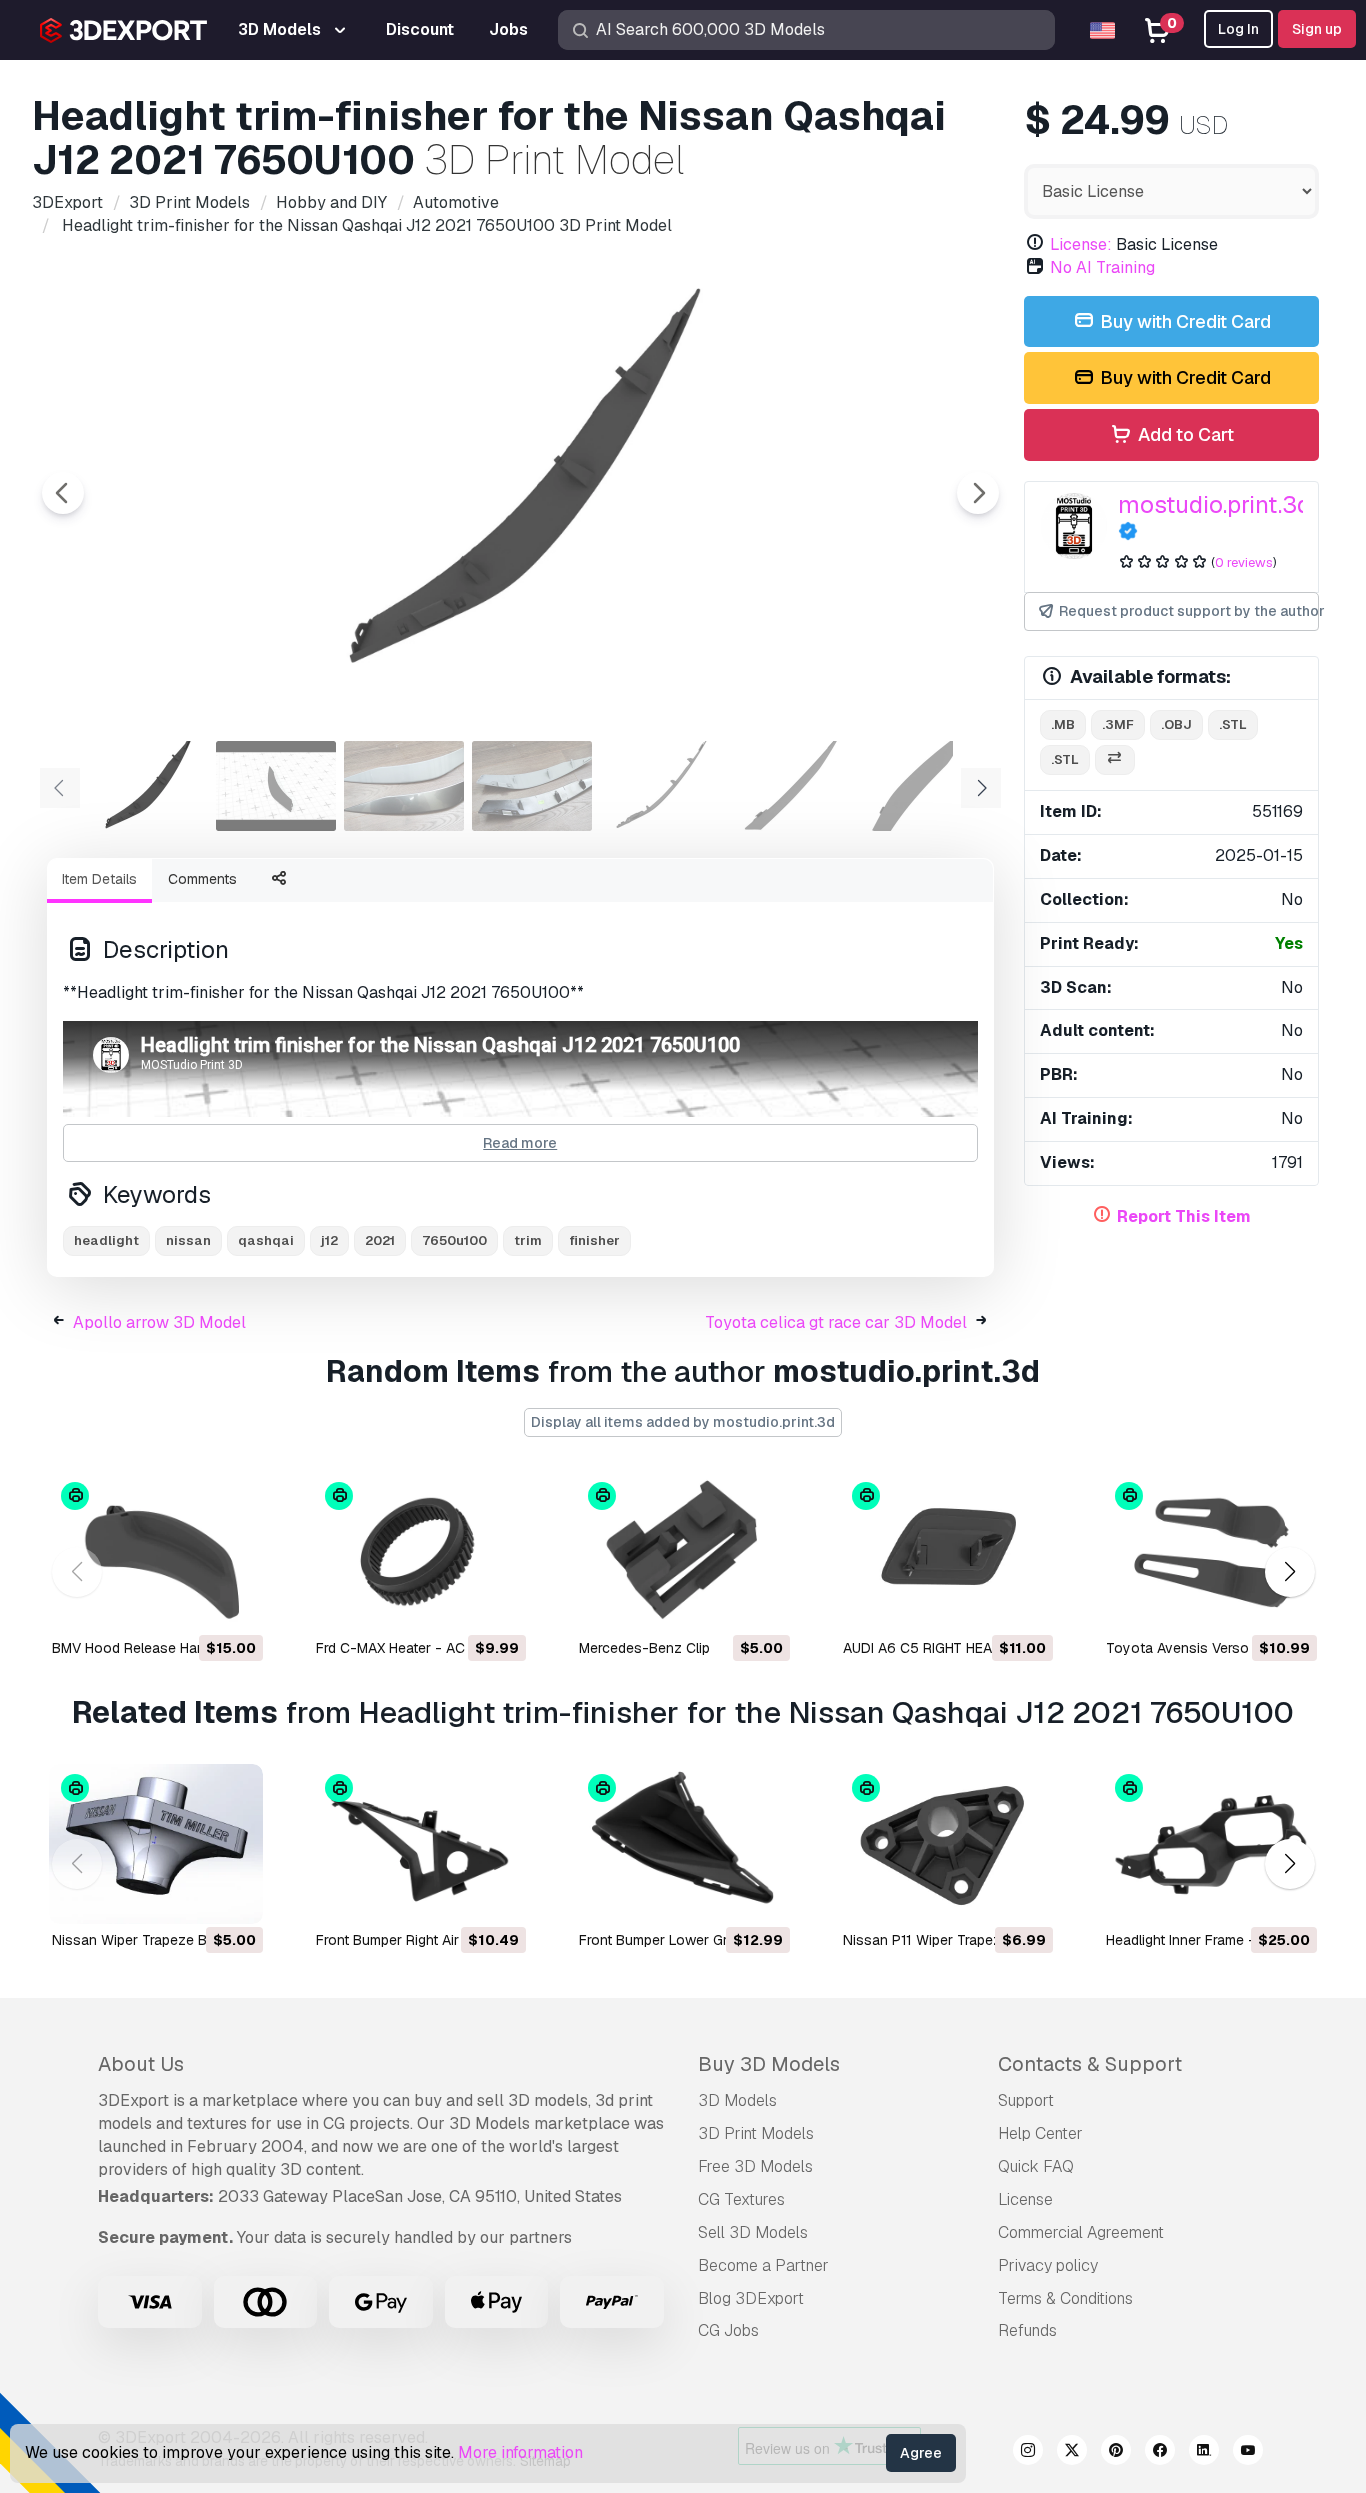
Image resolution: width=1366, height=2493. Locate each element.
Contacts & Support (1090, 2064)
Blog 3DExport (751, 2298)
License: (1081, 244)
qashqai (266, 1240)
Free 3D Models (755, 2166)
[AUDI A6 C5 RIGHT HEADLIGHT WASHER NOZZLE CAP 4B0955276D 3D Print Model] (947, 1552)
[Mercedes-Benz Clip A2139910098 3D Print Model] (683, 1552)
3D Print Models (756, 2133)
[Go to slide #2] (276, 786)
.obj (1176, 724)
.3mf (1118, 724)
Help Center (1040, 2133)
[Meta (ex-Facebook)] (1160, 2453)
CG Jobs (728, 2330)
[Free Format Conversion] (1115, 760)
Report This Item (1184, 1216)
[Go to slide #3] (404, 786)
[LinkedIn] (1204, 2453)
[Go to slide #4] (532, 786)
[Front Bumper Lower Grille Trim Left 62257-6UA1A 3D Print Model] (683, 1844)
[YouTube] (1248, 2453)
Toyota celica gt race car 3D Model (836, 1322)
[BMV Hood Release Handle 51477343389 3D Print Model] (156, 1552)
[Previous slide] (63, 493)
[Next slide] (978, 493)
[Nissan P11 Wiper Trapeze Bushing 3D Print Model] (947, 1844)
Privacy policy (1048, 2265)
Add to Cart (1184, 434)
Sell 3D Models (753, 2232)
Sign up (1317, 29)
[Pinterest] (1116, 2453)
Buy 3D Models (769, 2064)
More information (520, 2452)
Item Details (99, 879)
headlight (106, 1240)
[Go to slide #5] (660, 786)
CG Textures (741, 2199)
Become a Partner (763, 2265)
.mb (1063, 724)
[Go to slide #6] (788, 786)
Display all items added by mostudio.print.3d (683, 1422)
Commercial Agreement (1081, 2232)
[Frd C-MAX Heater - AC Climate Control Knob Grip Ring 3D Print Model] (420, 1552)
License (1025, 2199)
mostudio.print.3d (1214, 504)
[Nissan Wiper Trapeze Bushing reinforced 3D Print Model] (156, 1844)
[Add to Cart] (193, 1604)
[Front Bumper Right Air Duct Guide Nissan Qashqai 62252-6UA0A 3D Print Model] (420, 1844)
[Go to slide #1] (148, 786)
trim (528, 1240)
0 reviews (1244, 562)
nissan (188, 1240)
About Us (141, 2064)
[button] (1289, 1572)
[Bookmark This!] (234, 1604)
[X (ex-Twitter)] (1072, 2453)
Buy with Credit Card (1183, 321)
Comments (202, 879)
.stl (1233, 724)
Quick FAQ (1036, 2166)
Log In (1238, 29)
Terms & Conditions (1065, 2298)
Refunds (1027, 2330)
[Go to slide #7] (916, 786)
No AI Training (1102, 267)
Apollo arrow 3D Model (159, 1322)
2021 (380, 1240)
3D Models (737, 2100)
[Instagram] (1028, 2453)
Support (1026, 2100)
